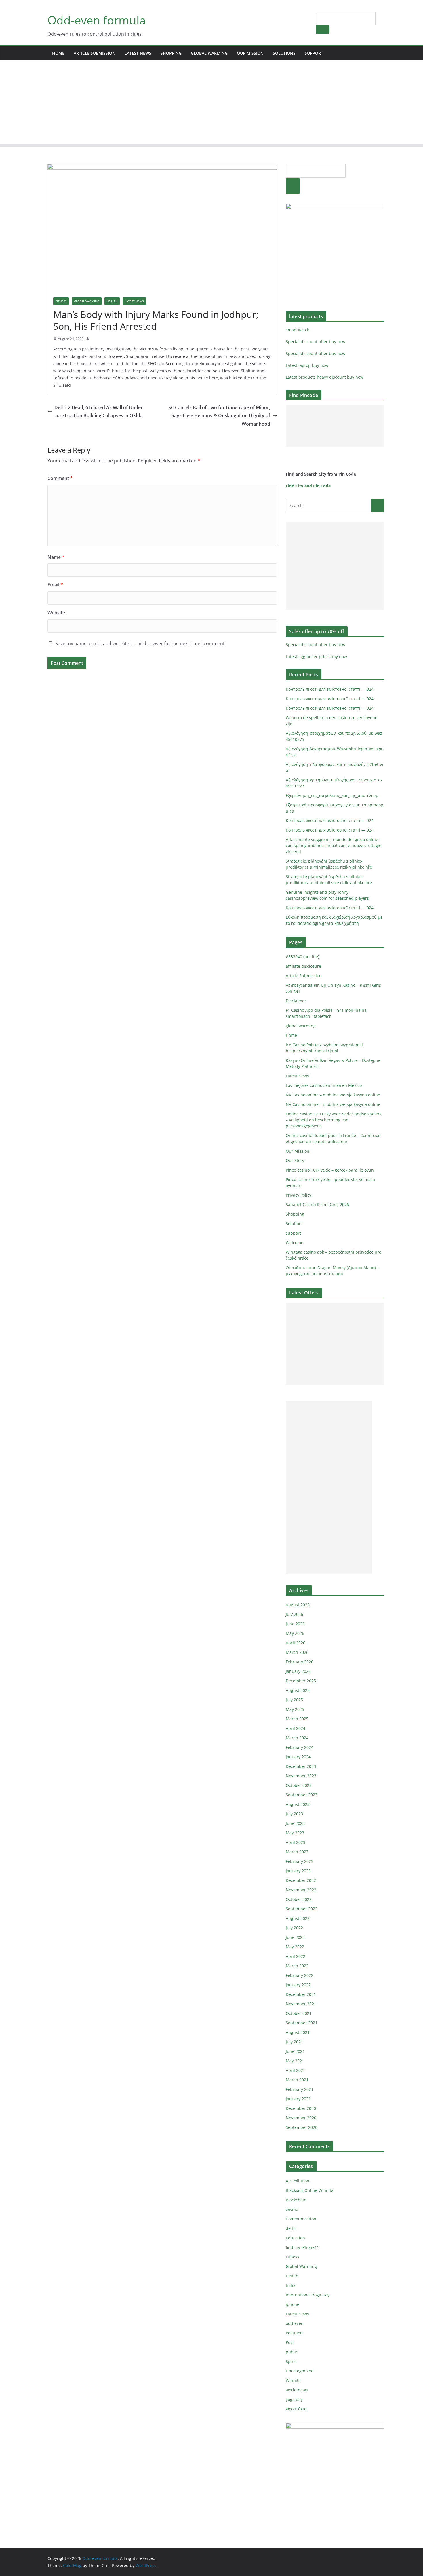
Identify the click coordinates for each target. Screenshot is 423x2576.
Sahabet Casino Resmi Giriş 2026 (317, 1205)
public (292, 2352)
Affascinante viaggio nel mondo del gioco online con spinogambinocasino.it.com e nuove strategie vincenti (334, 845)
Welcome (295, 1243)
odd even (295, 2323)
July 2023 (294, 1814)
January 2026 (298, 1671)
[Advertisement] (211, 103)
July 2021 (294, 2042)
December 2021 (301, 1994)
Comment (60, 478)
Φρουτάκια (296, 2409)
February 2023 (300, 1861)
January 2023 (298, 1871)
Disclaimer (296, 1001)
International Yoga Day (308, 2295)
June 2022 (295, 1937)
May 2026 (295, 1633)
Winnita (293, 2380)
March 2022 (297, 1966)
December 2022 (301, 1880)
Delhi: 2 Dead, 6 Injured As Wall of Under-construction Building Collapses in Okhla (99, 412)
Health (112, 301)
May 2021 (295, 2061)
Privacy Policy (299, 1195)
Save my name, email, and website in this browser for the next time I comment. (141, 643)
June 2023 (295, 1823)
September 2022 (302, 1909)
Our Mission (250, 53)
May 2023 (295, 1833)
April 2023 (296, 1842)
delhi (291, 2228)
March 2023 (297, 1852)
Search (323, 29)
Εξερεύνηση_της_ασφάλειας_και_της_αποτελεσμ (332, 795)
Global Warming (87, 301)
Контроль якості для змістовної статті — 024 (330, 689)
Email (55, 585)
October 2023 (299, 1785)
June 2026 (295, 1624)
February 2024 (300, 1747)
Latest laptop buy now (307, 365)
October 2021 (299, 2013)
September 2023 (302, 1795)
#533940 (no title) (302, 957)
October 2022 (299, 1899)
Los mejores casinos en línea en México (324, 1085)
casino (292, 2209)
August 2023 (298, 1804)
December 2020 (301, 2108)
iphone (293, 2304)
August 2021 (298, 2032)
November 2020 (301, 2118)
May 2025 (295, 1709)
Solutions (284, 53)
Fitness (61, 301)
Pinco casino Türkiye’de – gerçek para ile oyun (330, 1170)
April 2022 (296, 1956)
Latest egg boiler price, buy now (316, 657)
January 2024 (298, 1757)
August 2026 (298, 1605)
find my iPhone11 (302, 2247)
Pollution (294, 2333)
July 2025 (294, 1700)
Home (58, 53)
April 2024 (296, 1728)
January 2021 (298, 2099)
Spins (291, 2361)
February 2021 (300, 2089)
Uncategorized (300, 2371)
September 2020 (302, 2127)
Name (56, 557)
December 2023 (301, 1766)
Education (295, 2238)
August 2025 (298, 1690)
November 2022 (301, 1890)
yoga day (294, 2399)
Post (290, 2342)
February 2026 (300, 1662)
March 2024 (297, 1738)
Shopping (171, 53)
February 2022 (300, 1975)
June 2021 (295, 2051)
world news (297, 2390)
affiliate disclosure (303, 966)
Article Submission (95, 53)
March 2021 (297, 2080)
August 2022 (298, 1918)
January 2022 (298, 1985)
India (291, 2285)
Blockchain (296, 2200)
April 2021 (296, 2070)
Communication (301, 2219)
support (314, 53)
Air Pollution (298, 2181)
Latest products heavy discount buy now (325, 377)
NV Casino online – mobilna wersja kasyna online (333, 1095)
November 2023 (301, 1776)
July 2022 (294, 1928)
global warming (209, 53)
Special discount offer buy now (316, 342)
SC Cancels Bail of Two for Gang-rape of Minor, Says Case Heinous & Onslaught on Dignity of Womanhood (219, 416)
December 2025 (301, 1681)
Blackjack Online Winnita (310, 2190)
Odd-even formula (97, 20)
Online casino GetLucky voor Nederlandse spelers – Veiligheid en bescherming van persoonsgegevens (334, 1120)
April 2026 (296, 1643)
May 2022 (295, 1947)
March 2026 (297, 1652)
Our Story (295, 1160)
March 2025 (297, 1719)
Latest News (138, 53)
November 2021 (301, 2004)
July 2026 (294, 1614)
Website (56, 613)
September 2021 (302, 2023)
